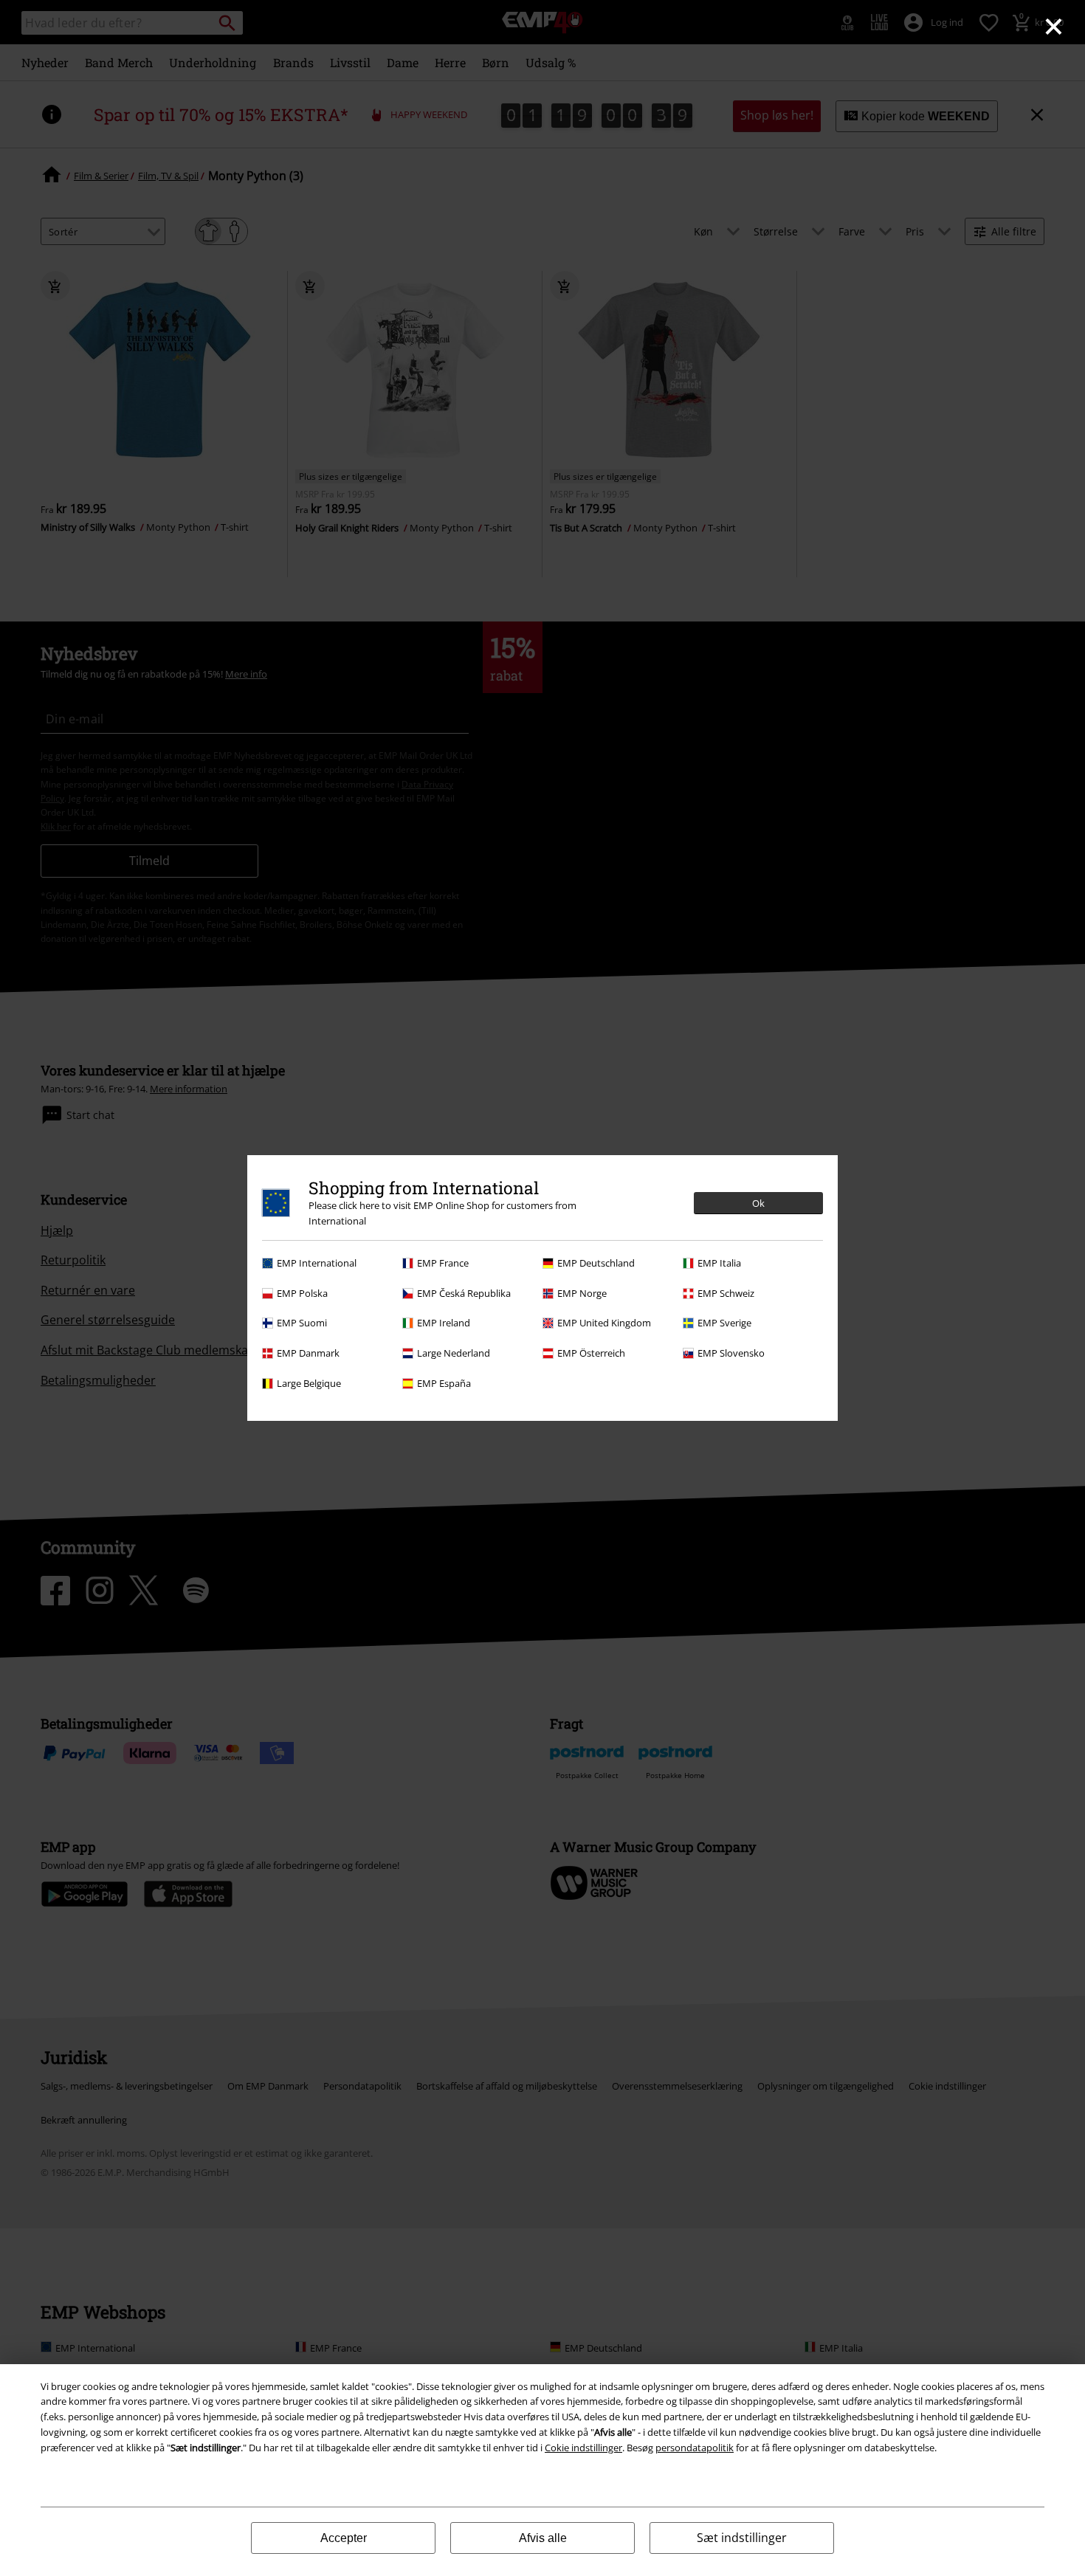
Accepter (344, 2538)
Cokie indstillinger (583, 2448)
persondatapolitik (695, 2448)
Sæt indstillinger (742, 2538)
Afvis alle (543, 2538)
